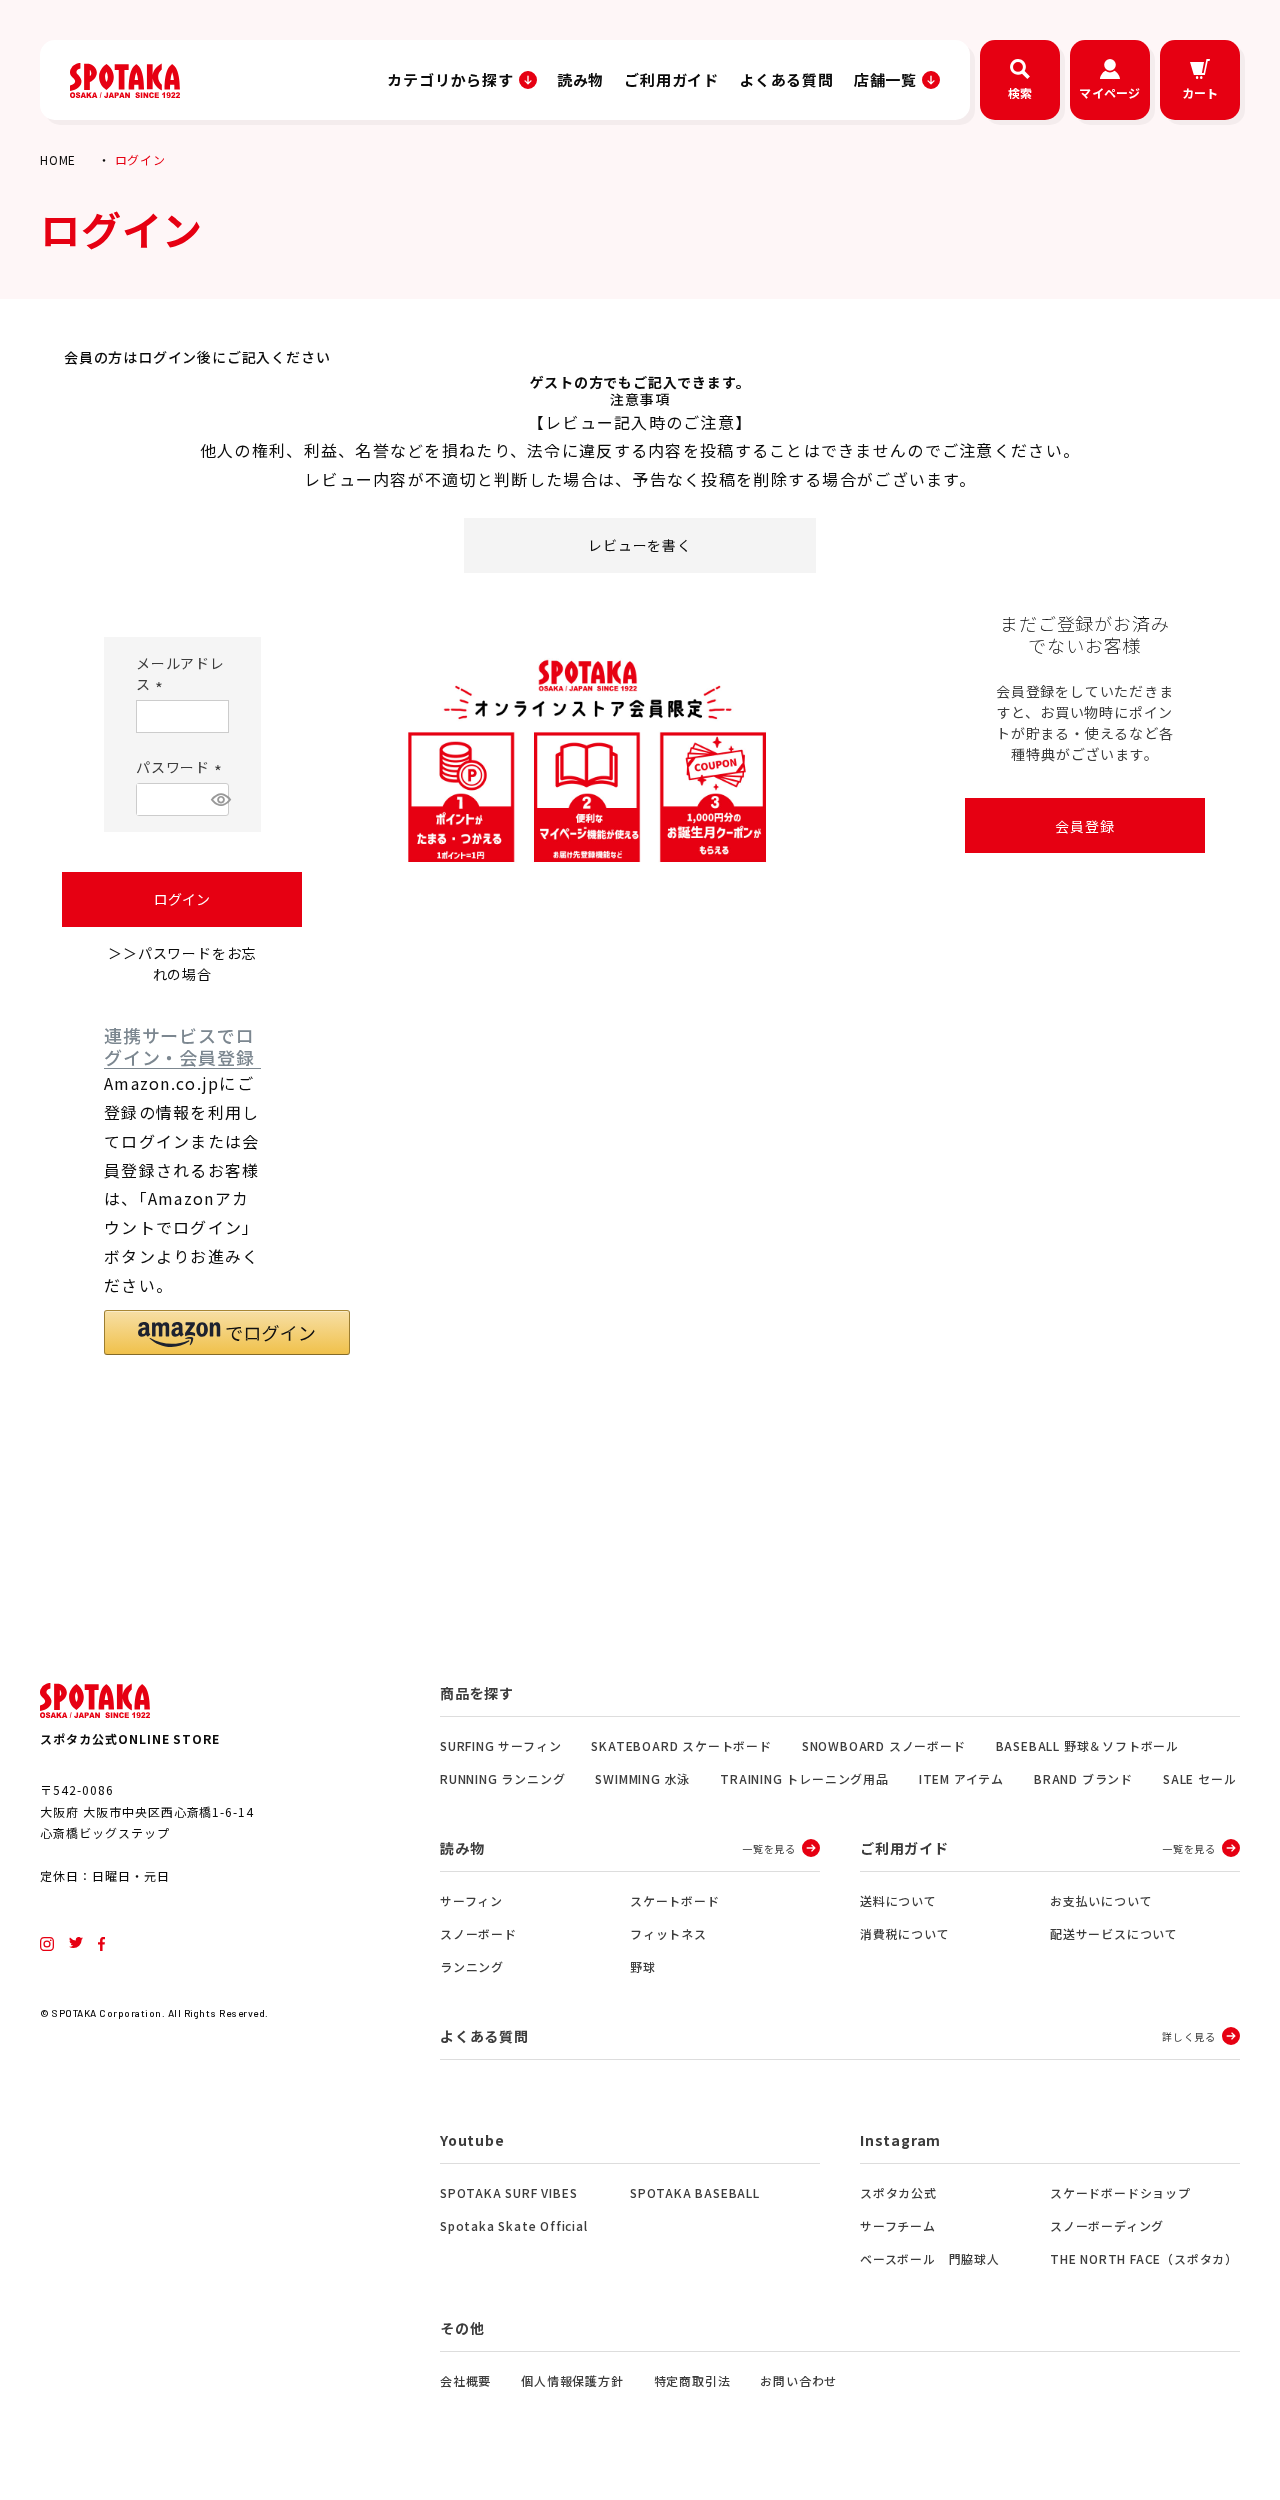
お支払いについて (1101, 1900)
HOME (58, 159)
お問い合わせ (798, 2380)
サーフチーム (898, 2225)
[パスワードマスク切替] (217, 799)
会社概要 (465, 2380)
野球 (643, 1966)
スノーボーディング (1107, 2225)
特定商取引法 (692, 2380)
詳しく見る (1189, 2036)
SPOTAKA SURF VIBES (508, 2192)
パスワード (182, 767)
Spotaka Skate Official (514, 2225)
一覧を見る (769, 1848)
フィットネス (668, 1933)
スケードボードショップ (1120, 2192)
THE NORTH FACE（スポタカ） (1144, 2258)
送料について (898, 1900)
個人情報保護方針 (572, 2380)
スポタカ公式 (898, 2192)
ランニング (472, 1966)
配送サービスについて (1114, 1933)
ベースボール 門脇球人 (930, 2258)
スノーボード (478, 1933)
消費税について (905, 1933)
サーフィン (471, 1900)
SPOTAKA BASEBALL (695, 2192)
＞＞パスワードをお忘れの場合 (182, 963)
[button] (227, 1332)
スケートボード (675, 1900)
